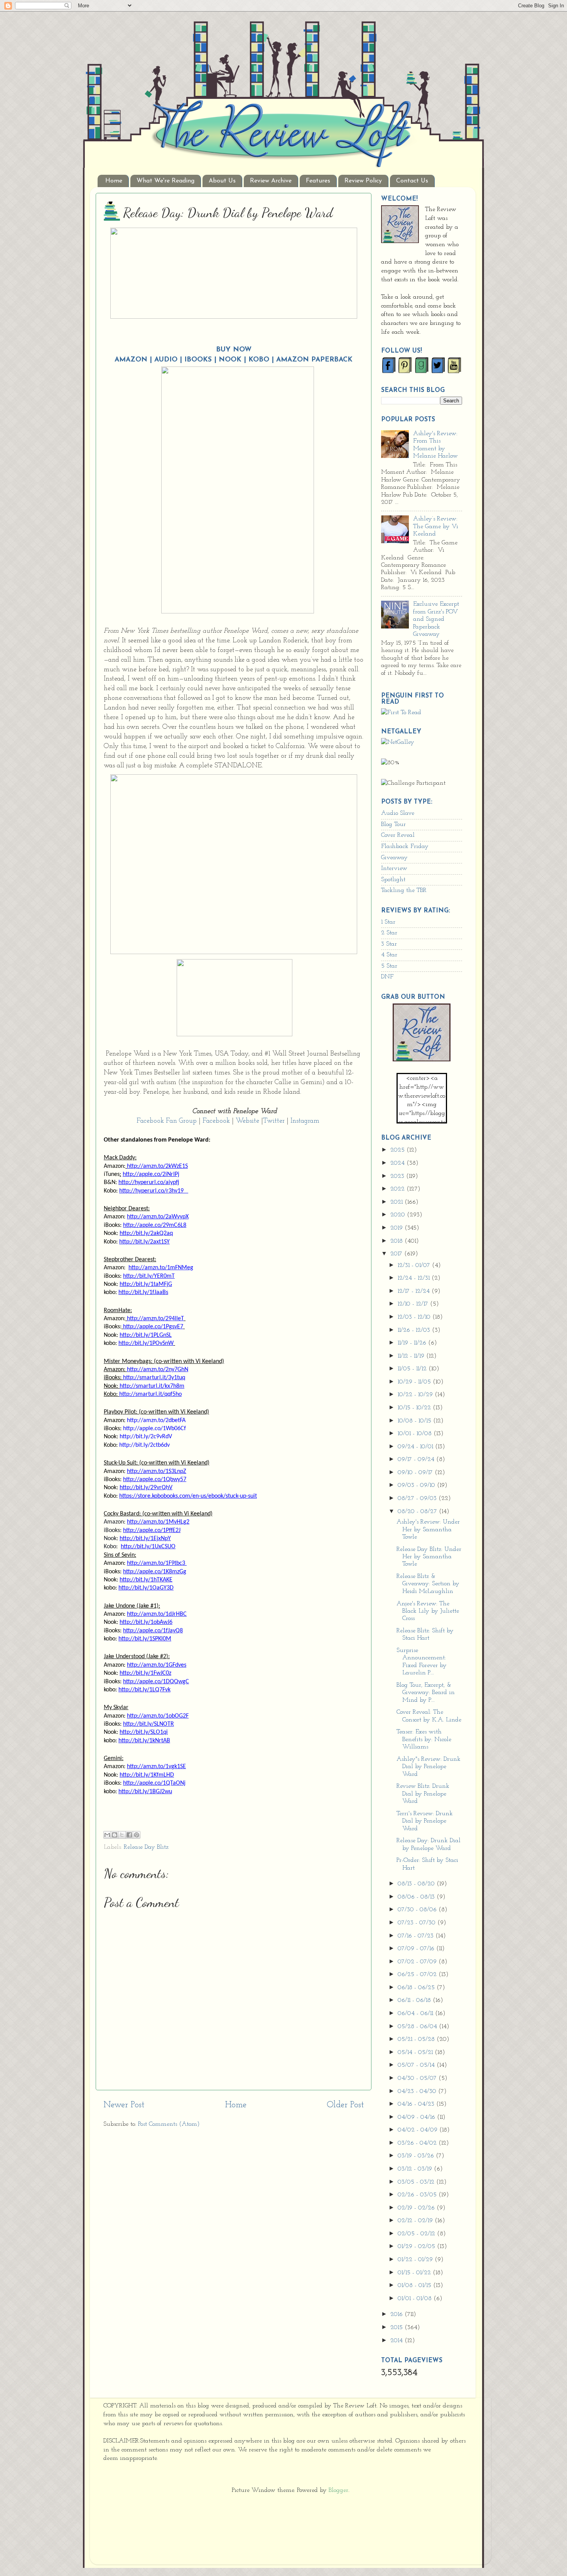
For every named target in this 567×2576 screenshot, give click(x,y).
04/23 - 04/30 (418, 2091)
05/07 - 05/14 (417, 2065)
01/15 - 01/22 (415, 2273)
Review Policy (363, 181)
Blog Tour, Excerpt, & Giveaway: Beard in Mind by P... (426, 1693)
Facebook (216, 1121)
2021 (397, 1202)
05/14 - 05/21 (416, 2052)
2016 (397, 2314)
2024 (398, 1163)
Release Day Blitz (146, 1847)
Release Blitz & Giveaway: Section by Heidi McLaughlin (428, 1584)
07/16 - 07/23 (417, 1936)
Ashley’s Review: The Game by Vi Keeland (436, 526)
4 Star (389, 955)
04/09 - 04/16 (417, 2117)
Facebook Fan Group (168, 1121)
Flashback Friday (405, 846)
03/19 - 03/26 (417, 2156)
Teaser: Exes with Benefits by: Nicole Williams (424, 1739)
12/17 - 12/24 (415, 1291)
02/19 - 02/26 (417, 2208)
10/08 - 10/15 (415, 1421)
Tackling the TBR (404, 890)
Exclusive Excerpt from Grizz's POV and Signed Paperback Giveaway (436, 619)
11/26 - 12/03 (415, 1330)
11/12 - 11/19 (412, 1356)
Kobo (259, 360)
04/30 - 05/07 (418, 2078)
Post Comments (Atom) (169, 2124)
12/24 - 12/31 (415, 1278)
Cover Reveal (398, 835)
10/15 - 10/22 (415, 1408)
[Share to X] (122, 1835)
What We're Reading (165, 181)
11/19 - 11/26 (413, 1343)
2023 (398, 1176)
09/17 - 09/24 (417, 1459)
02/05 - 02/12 (417, 2234)
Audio (166, 360)
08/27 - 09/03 (418, 1498)
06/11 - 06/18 (415, 2000)
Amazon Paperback (314, 360)
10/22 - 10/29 (416, 1395)
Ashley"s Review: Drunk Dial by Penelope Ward (429, 1767)
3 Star (389, 944)
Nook (230, 360)
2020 (399, 1215)
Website (247, 1121)
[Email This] (107, 1835)
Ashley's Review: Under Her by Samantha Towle (428, 1530)
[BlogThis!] (115, 1835)
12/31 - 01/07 (415, 1265)
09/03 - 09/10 (417, 1485)
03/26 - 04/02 (418, 2143)
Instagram (306, 1121)
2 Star (389, 933)
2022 (398, 1189)
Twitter (274, 1121)
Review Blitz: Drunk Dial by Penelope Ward (423, 1794)
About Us (222, 181)
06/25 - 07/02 (418, 1975)
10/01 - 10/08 (416, 1434)
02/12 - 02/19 (416, 2221)
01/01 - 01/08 (416, 2299)
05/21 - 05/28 (417, 2039)
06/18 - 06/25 (417, 1988)
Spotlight (393, 880)
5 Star (389, 966)
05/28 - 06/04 (418, 2027)
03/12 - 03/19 (416, 2169)
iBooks (198, 360)
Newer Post (124, 2105)
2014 (397, 2341)
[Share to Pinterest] (137, 1835)
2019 (397, 1228)
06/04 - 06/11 (416, 2014)
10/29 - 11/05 (415, 1382)
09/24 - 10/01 (416, 1447)
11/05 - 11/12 (413, 1369)
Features (318, 181)
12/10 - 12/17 (414, 1304)
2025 (398, 1150)
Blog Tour (393, 824)
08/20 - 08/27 (418, 1512)
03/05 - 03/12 (417, 2182)
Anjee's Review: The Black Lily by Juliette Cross (428, 1611)
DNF (387, 977)
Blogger (338, 2490)
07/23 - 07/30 (418, 1923)
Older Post (345, 2105)
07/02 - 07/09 (418, 1962)
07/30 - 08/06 (418, 1910)
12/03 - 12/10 (415, 1317)
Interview (394, 868)
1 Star (388, 922)
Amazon (131, 360)
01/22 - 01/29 (416, 2260)
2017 (397, 1254)
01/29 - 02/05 (417, 2247)
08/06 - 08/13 (417, 1897)
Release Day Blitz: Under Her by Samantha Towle (429, 1557)
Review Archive (271, 181)
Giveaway (394, 858)
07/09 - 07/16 (417, 1949)
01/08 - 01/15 (415, 2285)
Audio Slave (398, 813)
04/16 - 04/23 (417, 2104)
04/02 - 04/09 (418, 2130)
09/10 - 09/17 (416, 1473)
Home (114, 181)
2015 (397, 2328)
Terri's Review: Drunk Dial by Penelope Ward (425, 1821)
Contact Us (412, 181)
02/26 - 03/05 (418, 2195)
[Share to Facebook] (129, 1835)
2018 (397, 1241)
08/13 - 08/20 (417, 1884)
